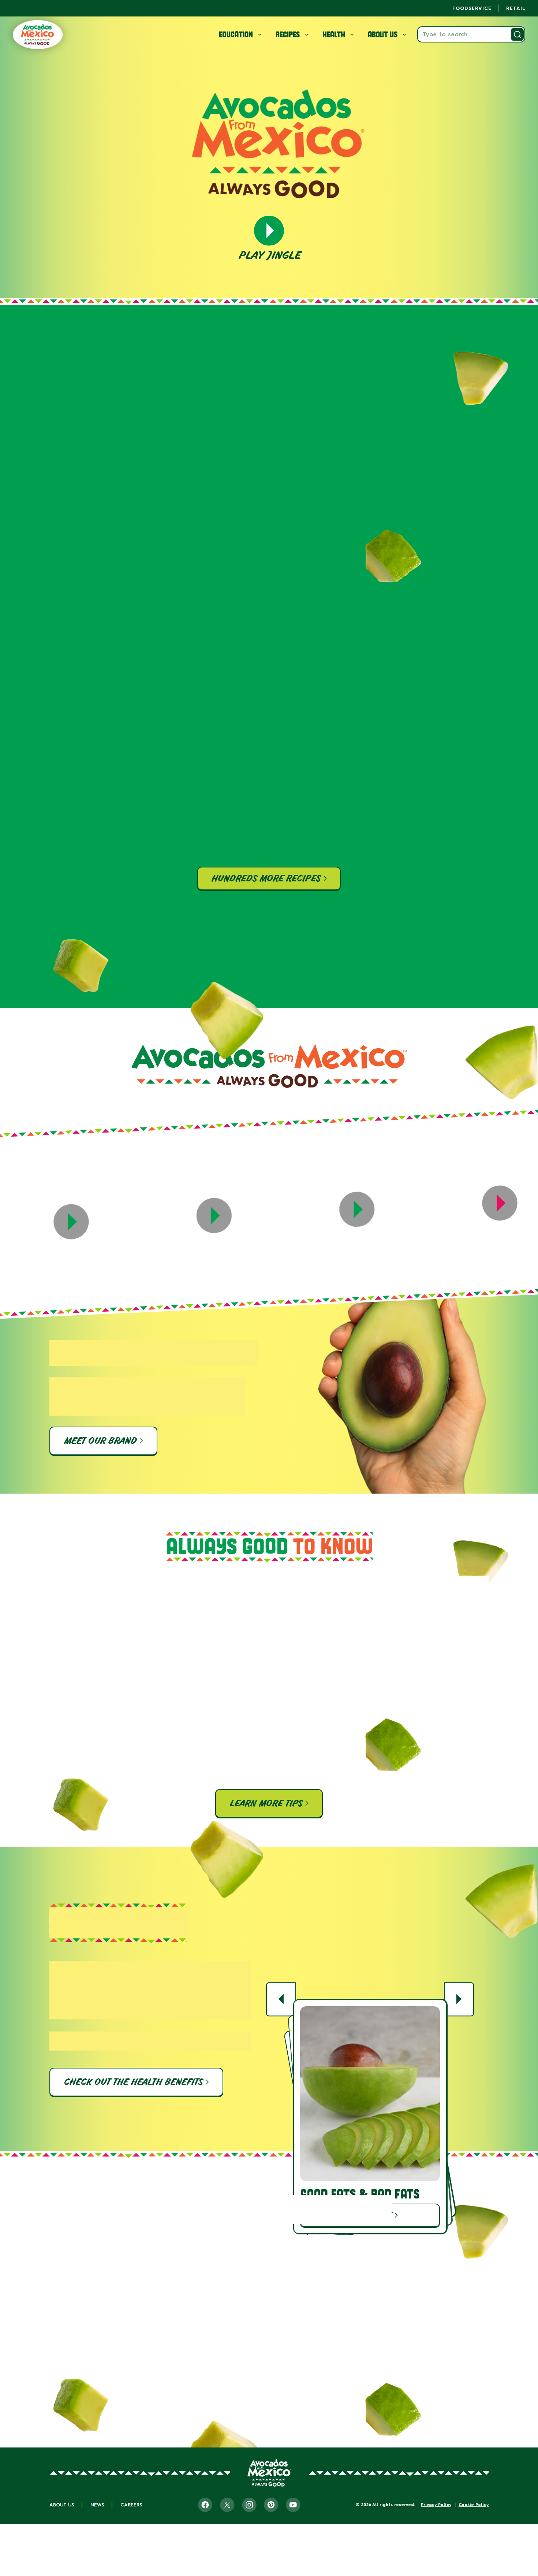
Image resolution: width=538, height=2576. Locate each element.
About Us (62, 2505)
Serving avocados (112, 2393)
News (97, 2505)
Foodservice (472, 8)
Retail (516, 8)
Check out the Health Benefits (133, 2082)
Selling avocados (337, 2393)
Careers (131, 2505)
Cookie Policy (474, 2505)
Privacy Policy (436, 2505)
